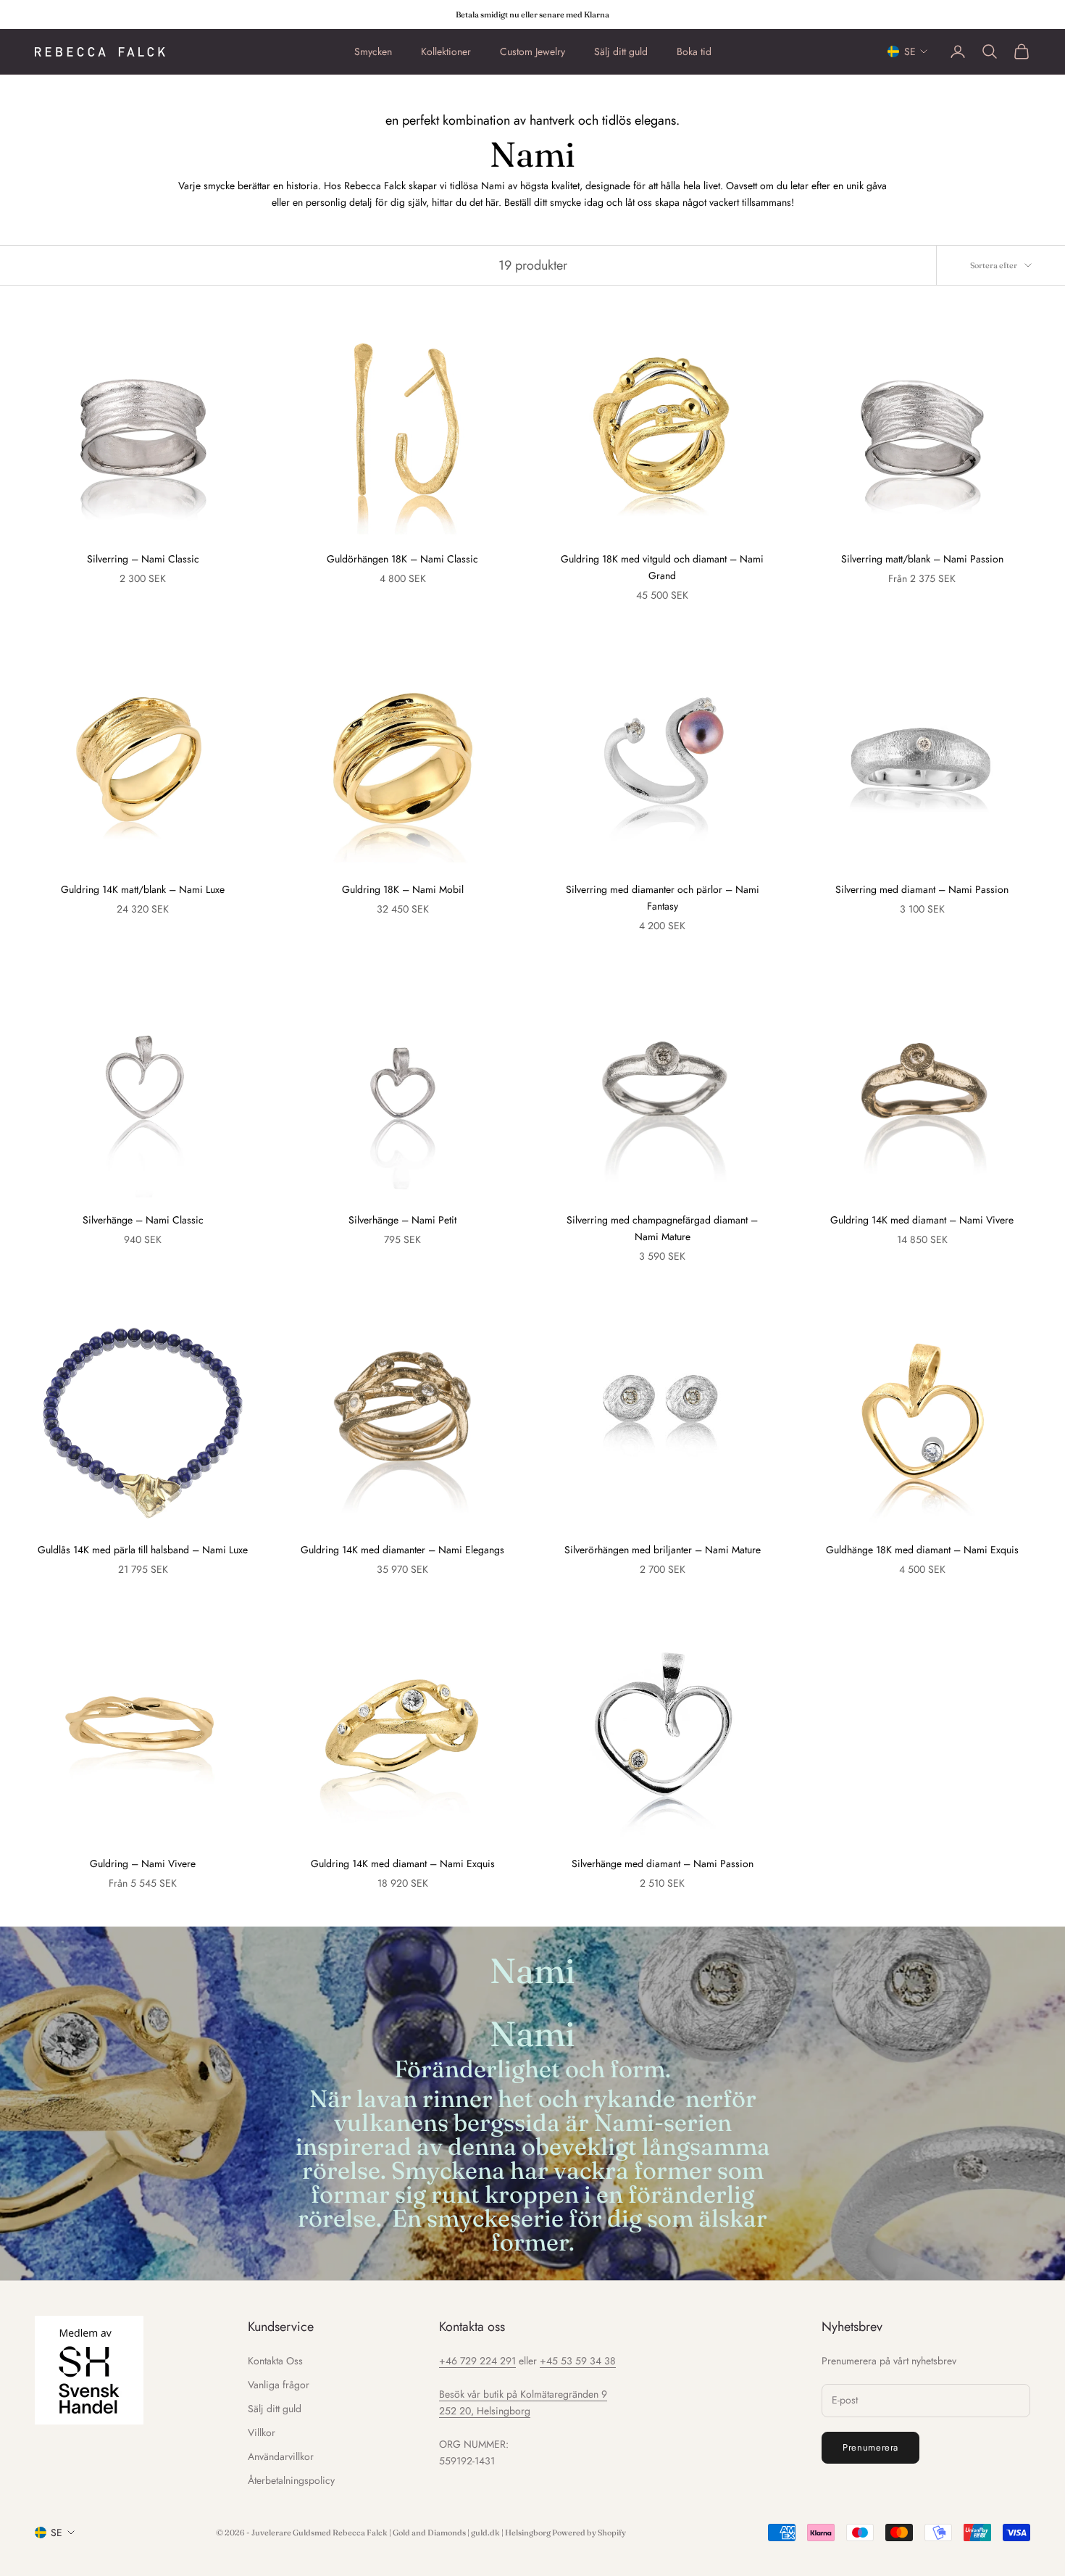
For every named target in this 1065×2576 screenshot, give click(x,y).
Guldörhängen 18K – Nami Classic (402, 559)
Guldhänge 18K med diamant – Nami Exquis (922, 1550)
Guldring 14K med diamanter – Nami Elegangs (402, 1550)
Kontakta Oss (275, 2361)
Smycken (373, 51)
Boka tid (694, 51)
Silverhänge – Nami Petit (402, 1220)
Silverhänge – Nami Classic (143, 1220)
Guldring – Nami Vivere (143, 1864)
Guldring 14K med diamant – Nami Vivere (922, 1220)
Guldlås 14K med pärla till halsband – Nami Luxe (143, 1550)
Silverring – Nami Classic (143, 559)
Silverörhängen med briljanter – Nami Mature (663, 1550)
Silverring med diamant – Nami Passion (922, 889)
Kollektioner (446, 51)
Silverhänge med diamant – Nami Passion (663, 1864)
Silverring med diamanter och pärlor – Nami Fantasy (663, 898)
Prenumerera (870, 2447)
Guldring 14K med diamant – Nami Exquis (403, 1864)
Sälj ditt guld (621, 51)
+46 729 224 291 (477, 2361)
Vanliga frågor (279, 2385)
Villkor (262, 2432)
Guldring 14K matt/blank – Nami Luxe (143, 889)
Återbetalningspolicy (291, 2480)
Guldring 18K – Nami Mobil (403, 889)
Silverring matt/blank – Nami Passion (922, 559)
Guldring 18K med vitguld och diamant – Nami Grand (662, 567)
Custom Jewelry (532, 51)
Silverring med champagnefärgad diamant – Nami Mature (662, 1228)
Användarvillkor (281, 2456)
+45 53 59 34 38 (578, 2361)
